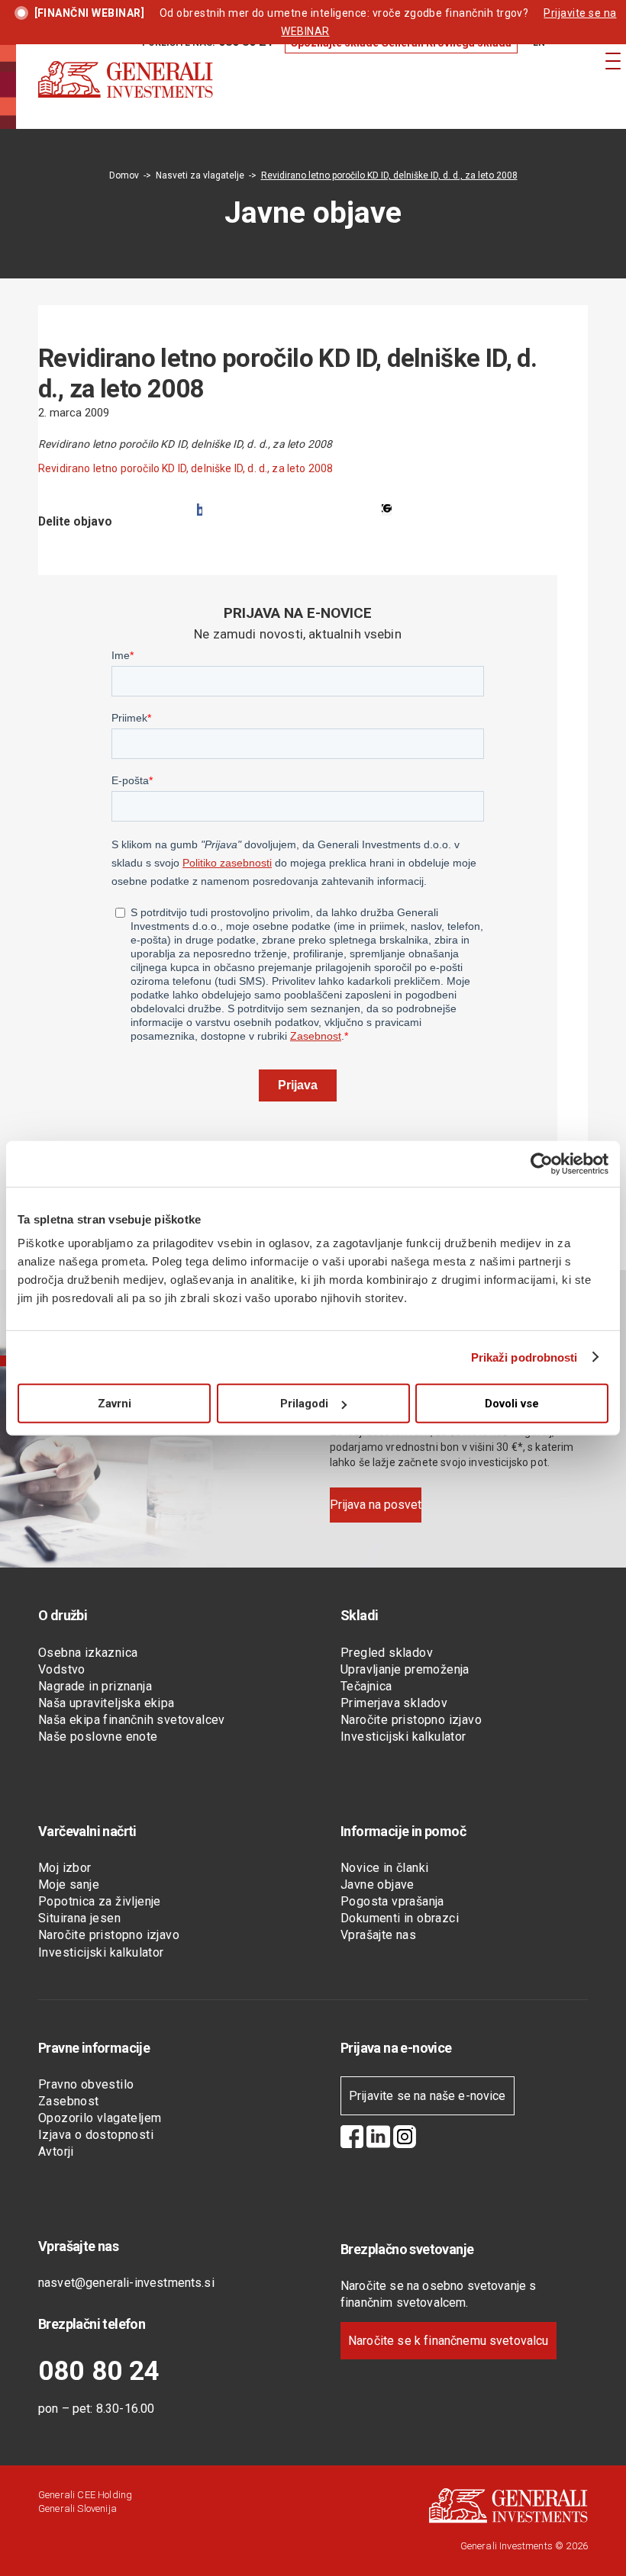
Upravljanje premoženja (405, 1669)
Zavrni (115, 1404)
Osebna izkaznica (88, 1653)
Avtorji (56, 2151)
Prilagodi (304, 1404)
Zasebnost (69, 2101)
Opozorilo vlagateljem (100, 2118)
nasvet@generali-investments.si (126, 2283)
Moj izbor (65, 1868)
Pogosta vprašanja (392, 1901)
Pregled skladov (387, 1653)
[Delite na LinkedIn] (387, 510)
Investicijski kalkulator (403, 1737)
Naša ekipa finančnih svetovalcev (132, 1720)
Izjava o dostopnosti (96, 2135)
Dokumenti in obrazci (400, 1918)
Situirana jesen (79, 1918)
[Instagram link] (405, 2139)
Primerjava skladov (394, 1703)
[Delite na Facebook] (200, 510)
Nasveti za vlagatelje (200, 175)
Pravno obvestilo (86, 2084)
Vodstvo (62, 1669)
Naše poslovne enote (98, 1737)
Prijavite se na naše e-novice (428, 2096)
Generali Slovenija (77, 2508)
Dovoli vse (512, 1404)
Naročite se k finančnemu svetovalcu (449, 2341)
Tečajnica (366, 1686)
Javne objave (378, 1885)
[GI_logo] (126, 95)
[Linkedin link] (378, 2139)
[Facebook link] (352, 2139)
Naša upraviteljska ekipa (106, 1703)
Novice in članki (384, 1868)
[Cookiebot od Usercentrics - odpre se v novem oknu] (542, 1163)
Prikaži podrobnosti (524, 1357)
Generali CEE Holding (85, 2495)
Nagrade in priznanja (95, 1686)
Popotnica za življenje (100, 1901)
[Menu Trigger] (613, 61)
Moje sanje (69, 1885)
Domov (124, 175)
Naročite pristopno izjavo (411, 1720)
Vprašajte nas (378, 1935)
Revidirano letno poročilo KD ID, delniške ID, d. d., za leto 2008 (186, 468)
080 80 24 (99, 2371)
